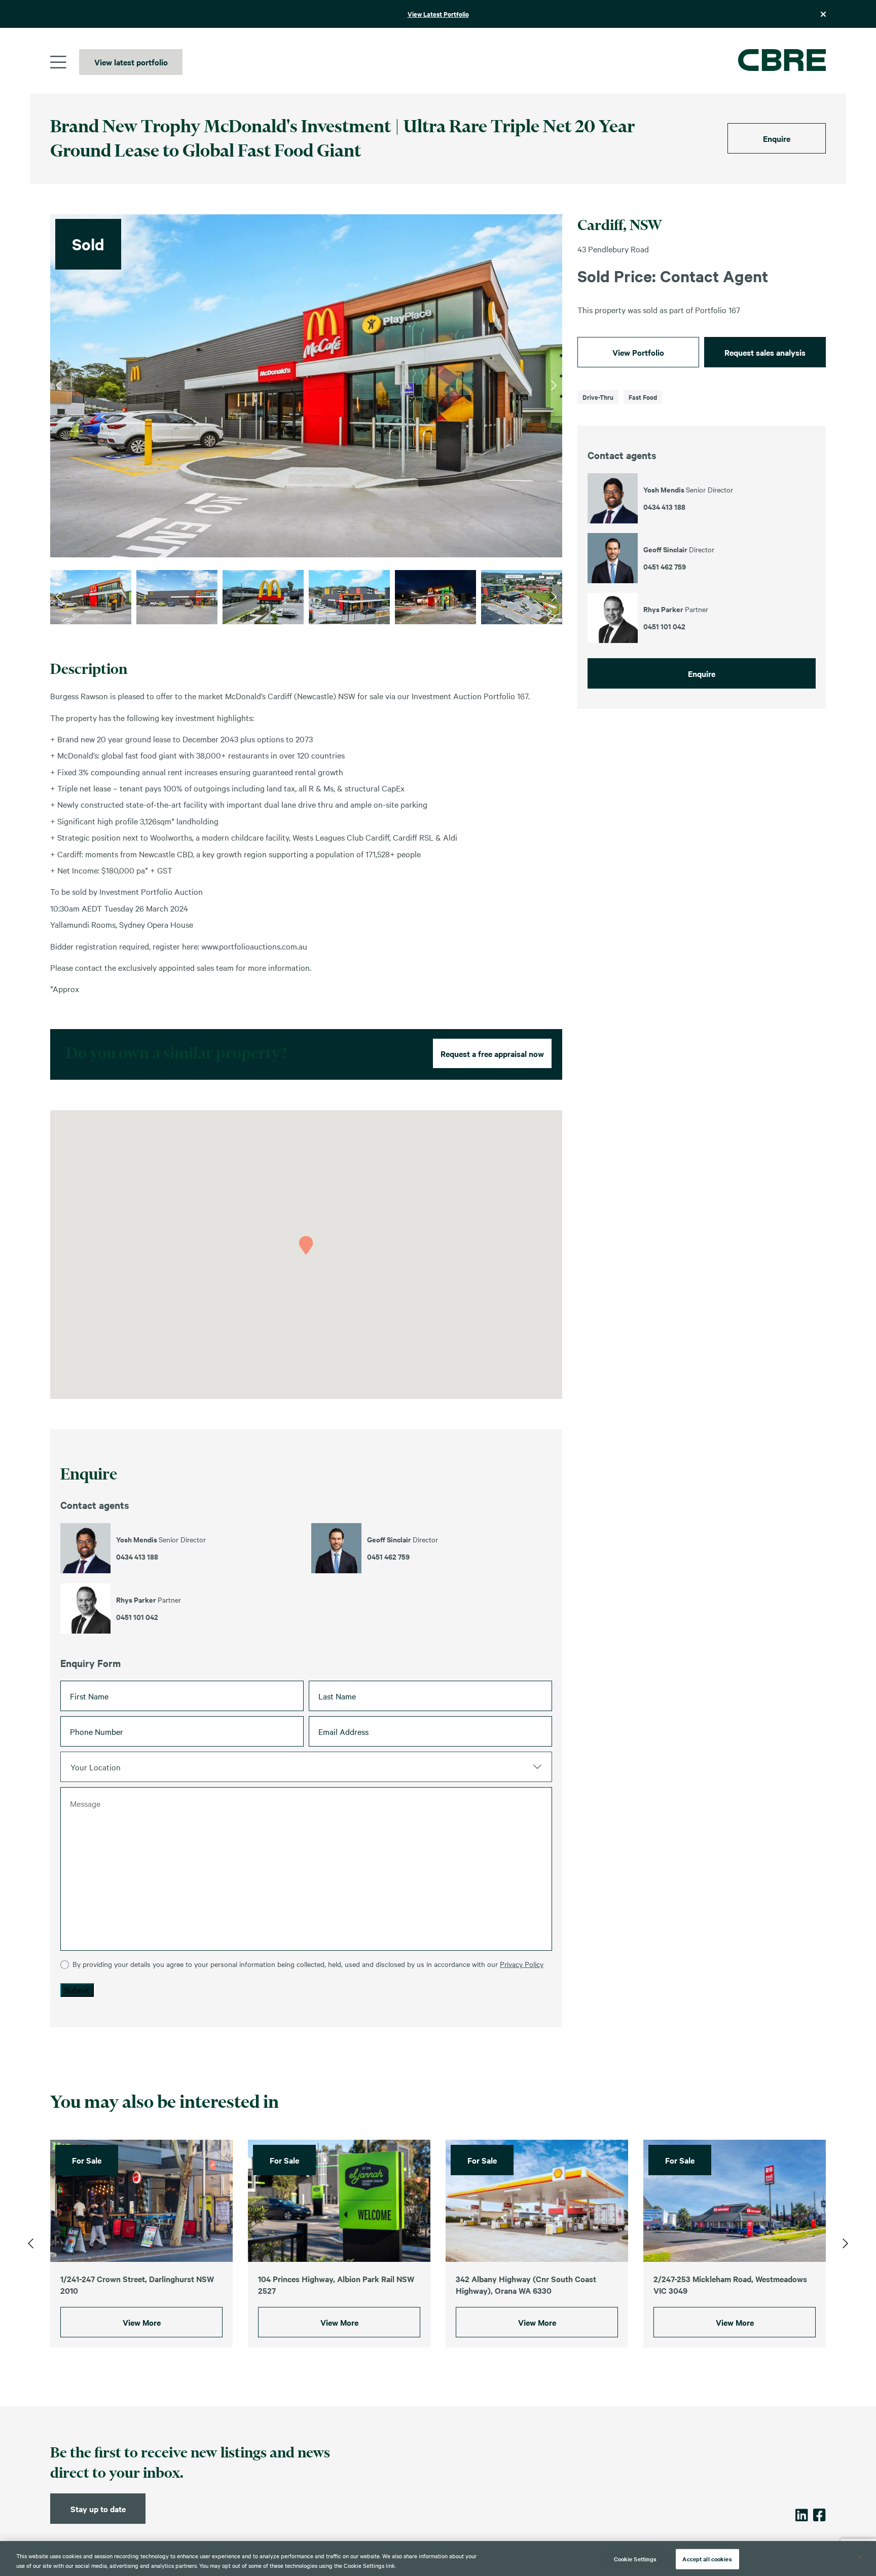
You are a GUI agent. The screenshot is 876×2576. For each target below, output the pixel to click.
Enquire (777, 138)
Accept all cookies (707, 2559)
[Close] (860, 2557)
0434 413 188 (137, 1557)
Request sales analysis (765, 352)
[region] (438, 2559)
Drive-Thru (598, 397)
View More (142, 2323)
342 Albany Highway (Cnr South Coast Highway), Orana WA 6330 (526, 2285)
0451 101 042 (137, 1617)
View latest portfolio (131, 62)
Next (554, 386)
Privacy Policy (522, 1964)
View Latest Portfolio (438, 14)
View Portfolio (638, 352)
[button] (306, 1245)
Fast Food (643, 397)
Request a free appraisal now (492, 1053)
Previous (59, 386)
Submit (77, 1990)
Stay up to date (98, 2509)
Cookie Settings (635, 2559)
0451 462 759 (388, 1557)
